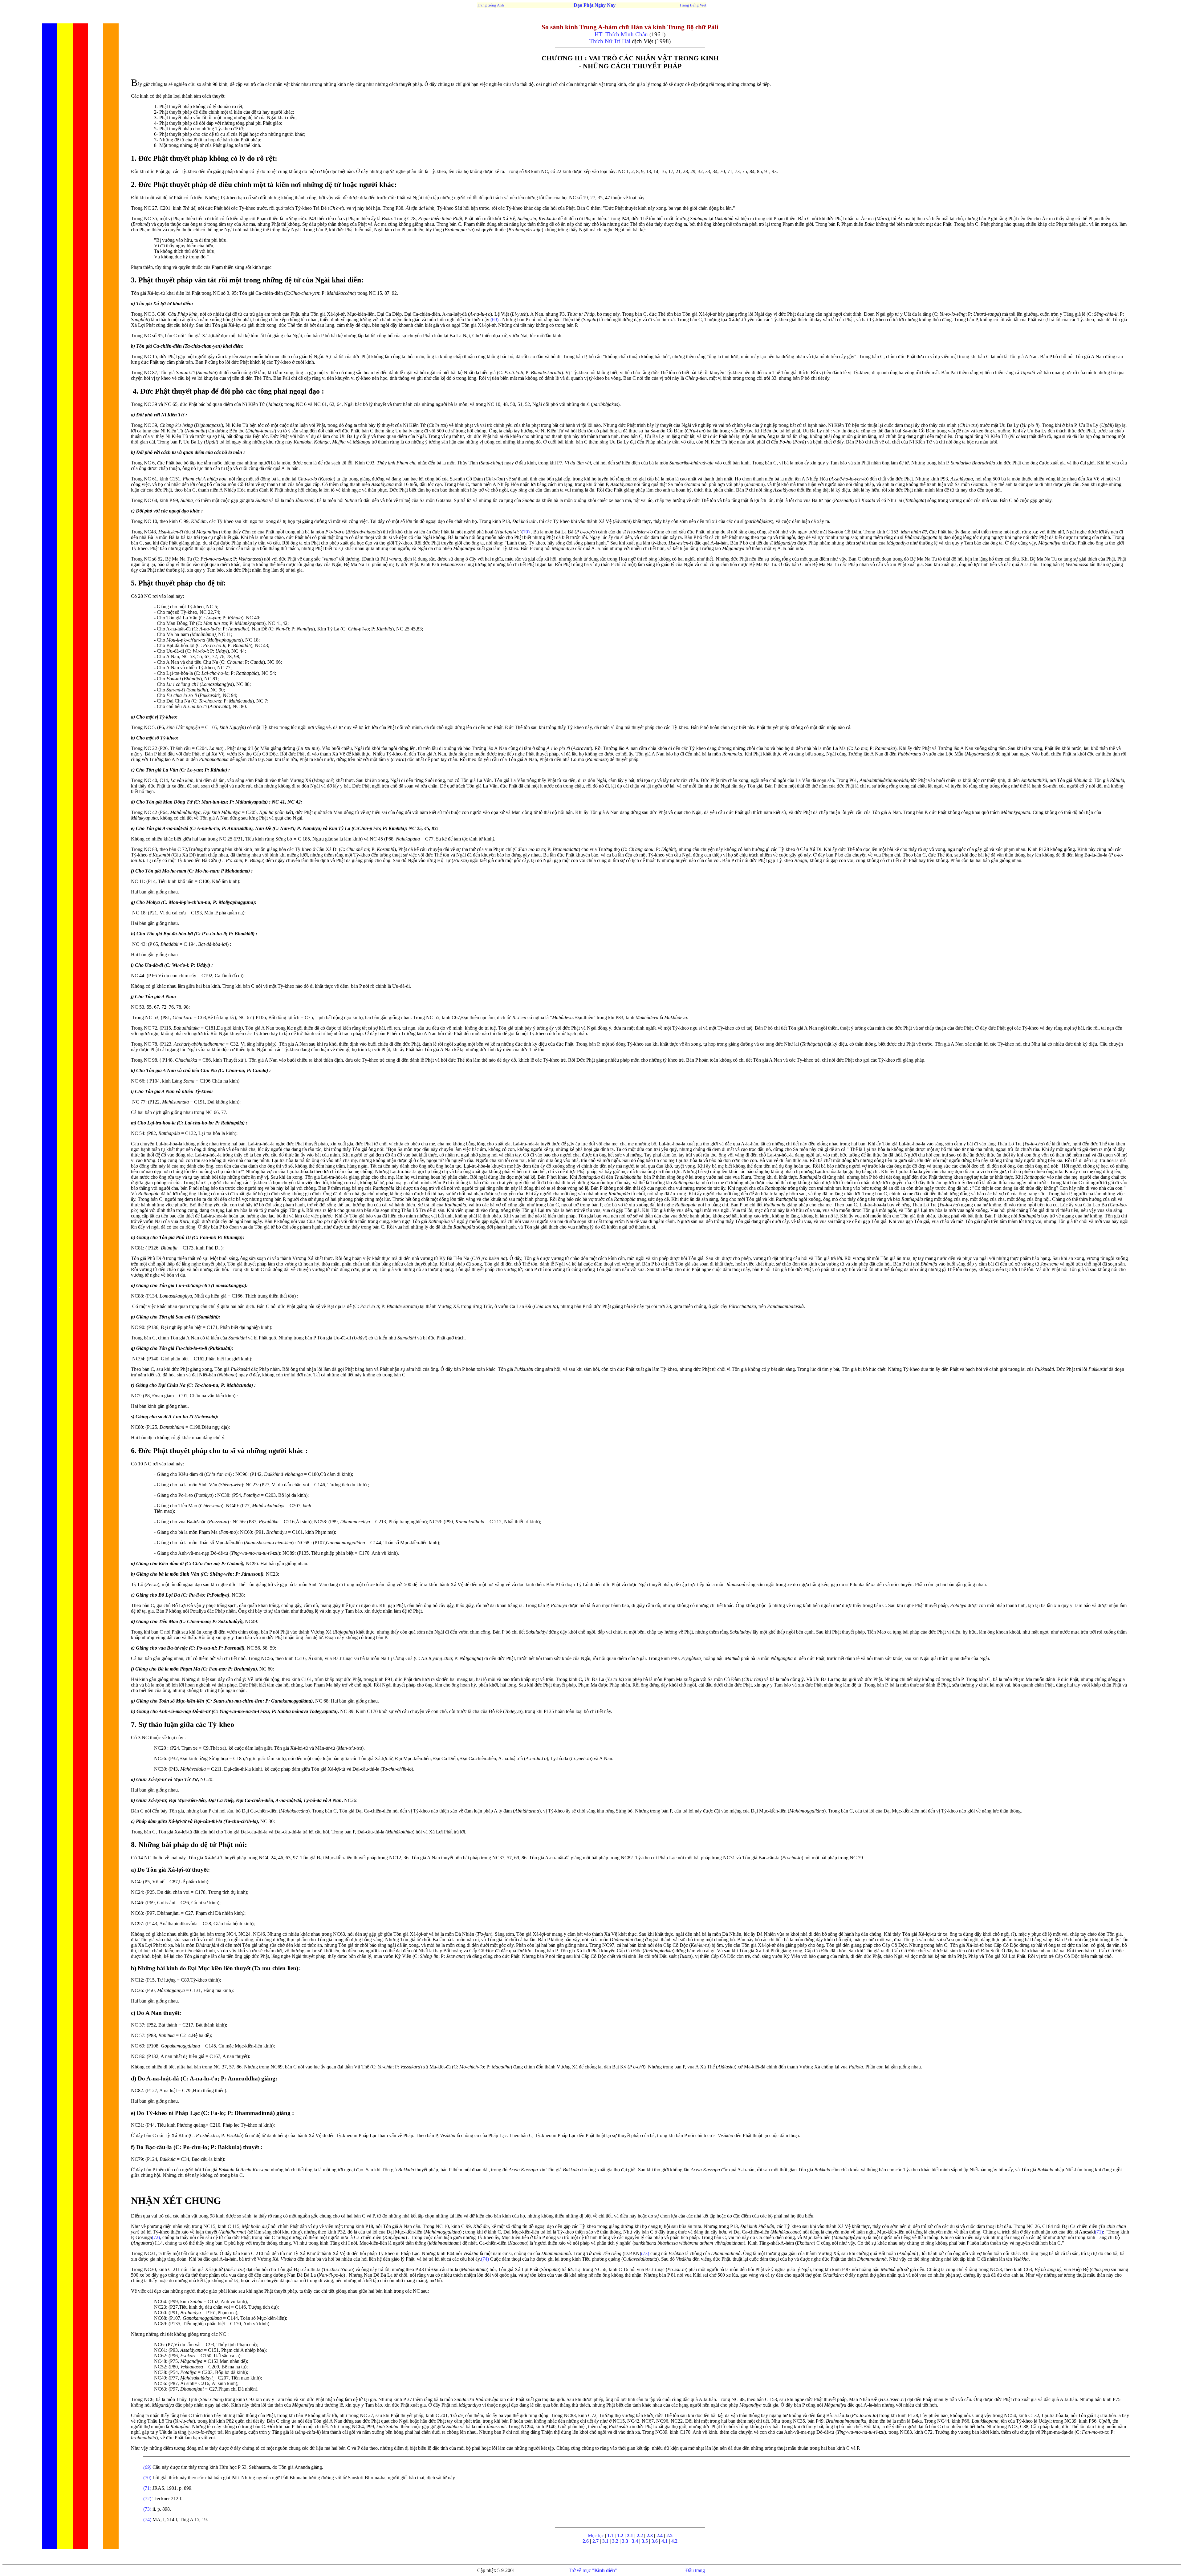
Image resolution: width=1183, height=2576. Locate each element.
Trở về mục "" (593, 2570)
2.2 (640, 2535)
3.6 (655, 2541)
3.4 (635, 2541)
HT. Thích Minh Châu (621, 34)
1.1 (610, 2535)
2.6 (586, 2541)
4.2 (674, 2541)
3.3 (625, 2541)
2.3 (650, 2535)
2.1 (630, 2535)
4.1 (665, 2541)
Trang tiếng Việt (693, 5)
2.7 (596, 2541)
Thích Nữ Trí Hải (611, 41)
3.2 (615, 2541)
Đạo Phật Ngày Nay (595, 5)
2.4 (660, 2535)
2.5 (669, 2535)
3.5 (645, 2541)
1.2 (620, 2535)
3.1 (605, 2541)
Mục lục (596, 2535)
